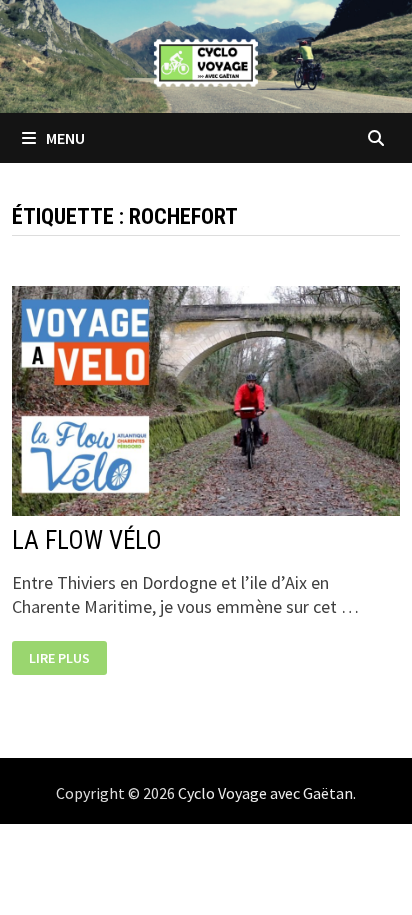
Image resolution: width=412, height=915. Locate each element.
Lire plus (59, 658)
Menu (64, 138)
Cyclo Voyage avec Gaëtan (265, 793)
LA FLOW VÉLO (87, 540)
